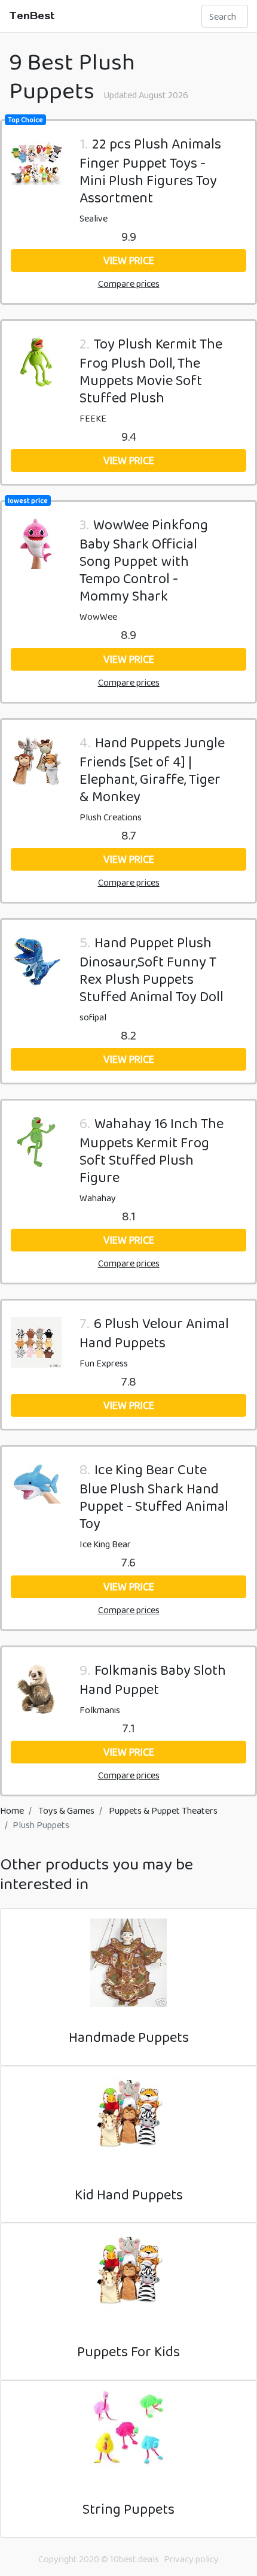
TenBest (32, 16)
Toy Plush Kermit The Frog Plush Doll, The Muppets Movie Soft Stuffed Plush (151, 370)
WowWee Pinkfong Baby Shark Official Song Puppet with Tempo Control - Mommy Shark (144, 560)
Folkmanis (100, 1710)
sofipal (93, 1017)
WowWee (98, 616)
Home (12, 1810)
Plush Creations (111, 817)
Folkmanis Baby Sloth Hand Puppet (153, 1679)
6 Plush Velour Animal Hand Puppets (154, 1333)
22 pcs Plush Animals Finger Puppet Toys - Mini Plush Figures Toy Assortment (150, 170)
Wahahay (98, 1198)
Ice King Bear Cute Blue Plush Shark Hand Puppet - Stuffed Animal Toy (154, 1496)
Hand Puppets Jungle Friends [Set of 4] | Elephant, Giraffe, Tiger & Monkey (152, 769)
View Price (129, 260)
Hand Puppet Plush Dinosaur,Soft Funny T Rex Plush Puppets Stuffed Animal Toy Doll (152, 969)
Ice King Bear (105, 1544)
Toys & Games (66, 1810)
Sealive (94, 218)
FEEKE (93, 418)
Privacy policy (191, 2559)
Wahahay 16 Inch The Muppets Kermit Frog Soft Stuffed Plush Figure (152, 1150)
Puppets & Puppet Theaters (163, 1810)
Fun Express (104, 1363)
